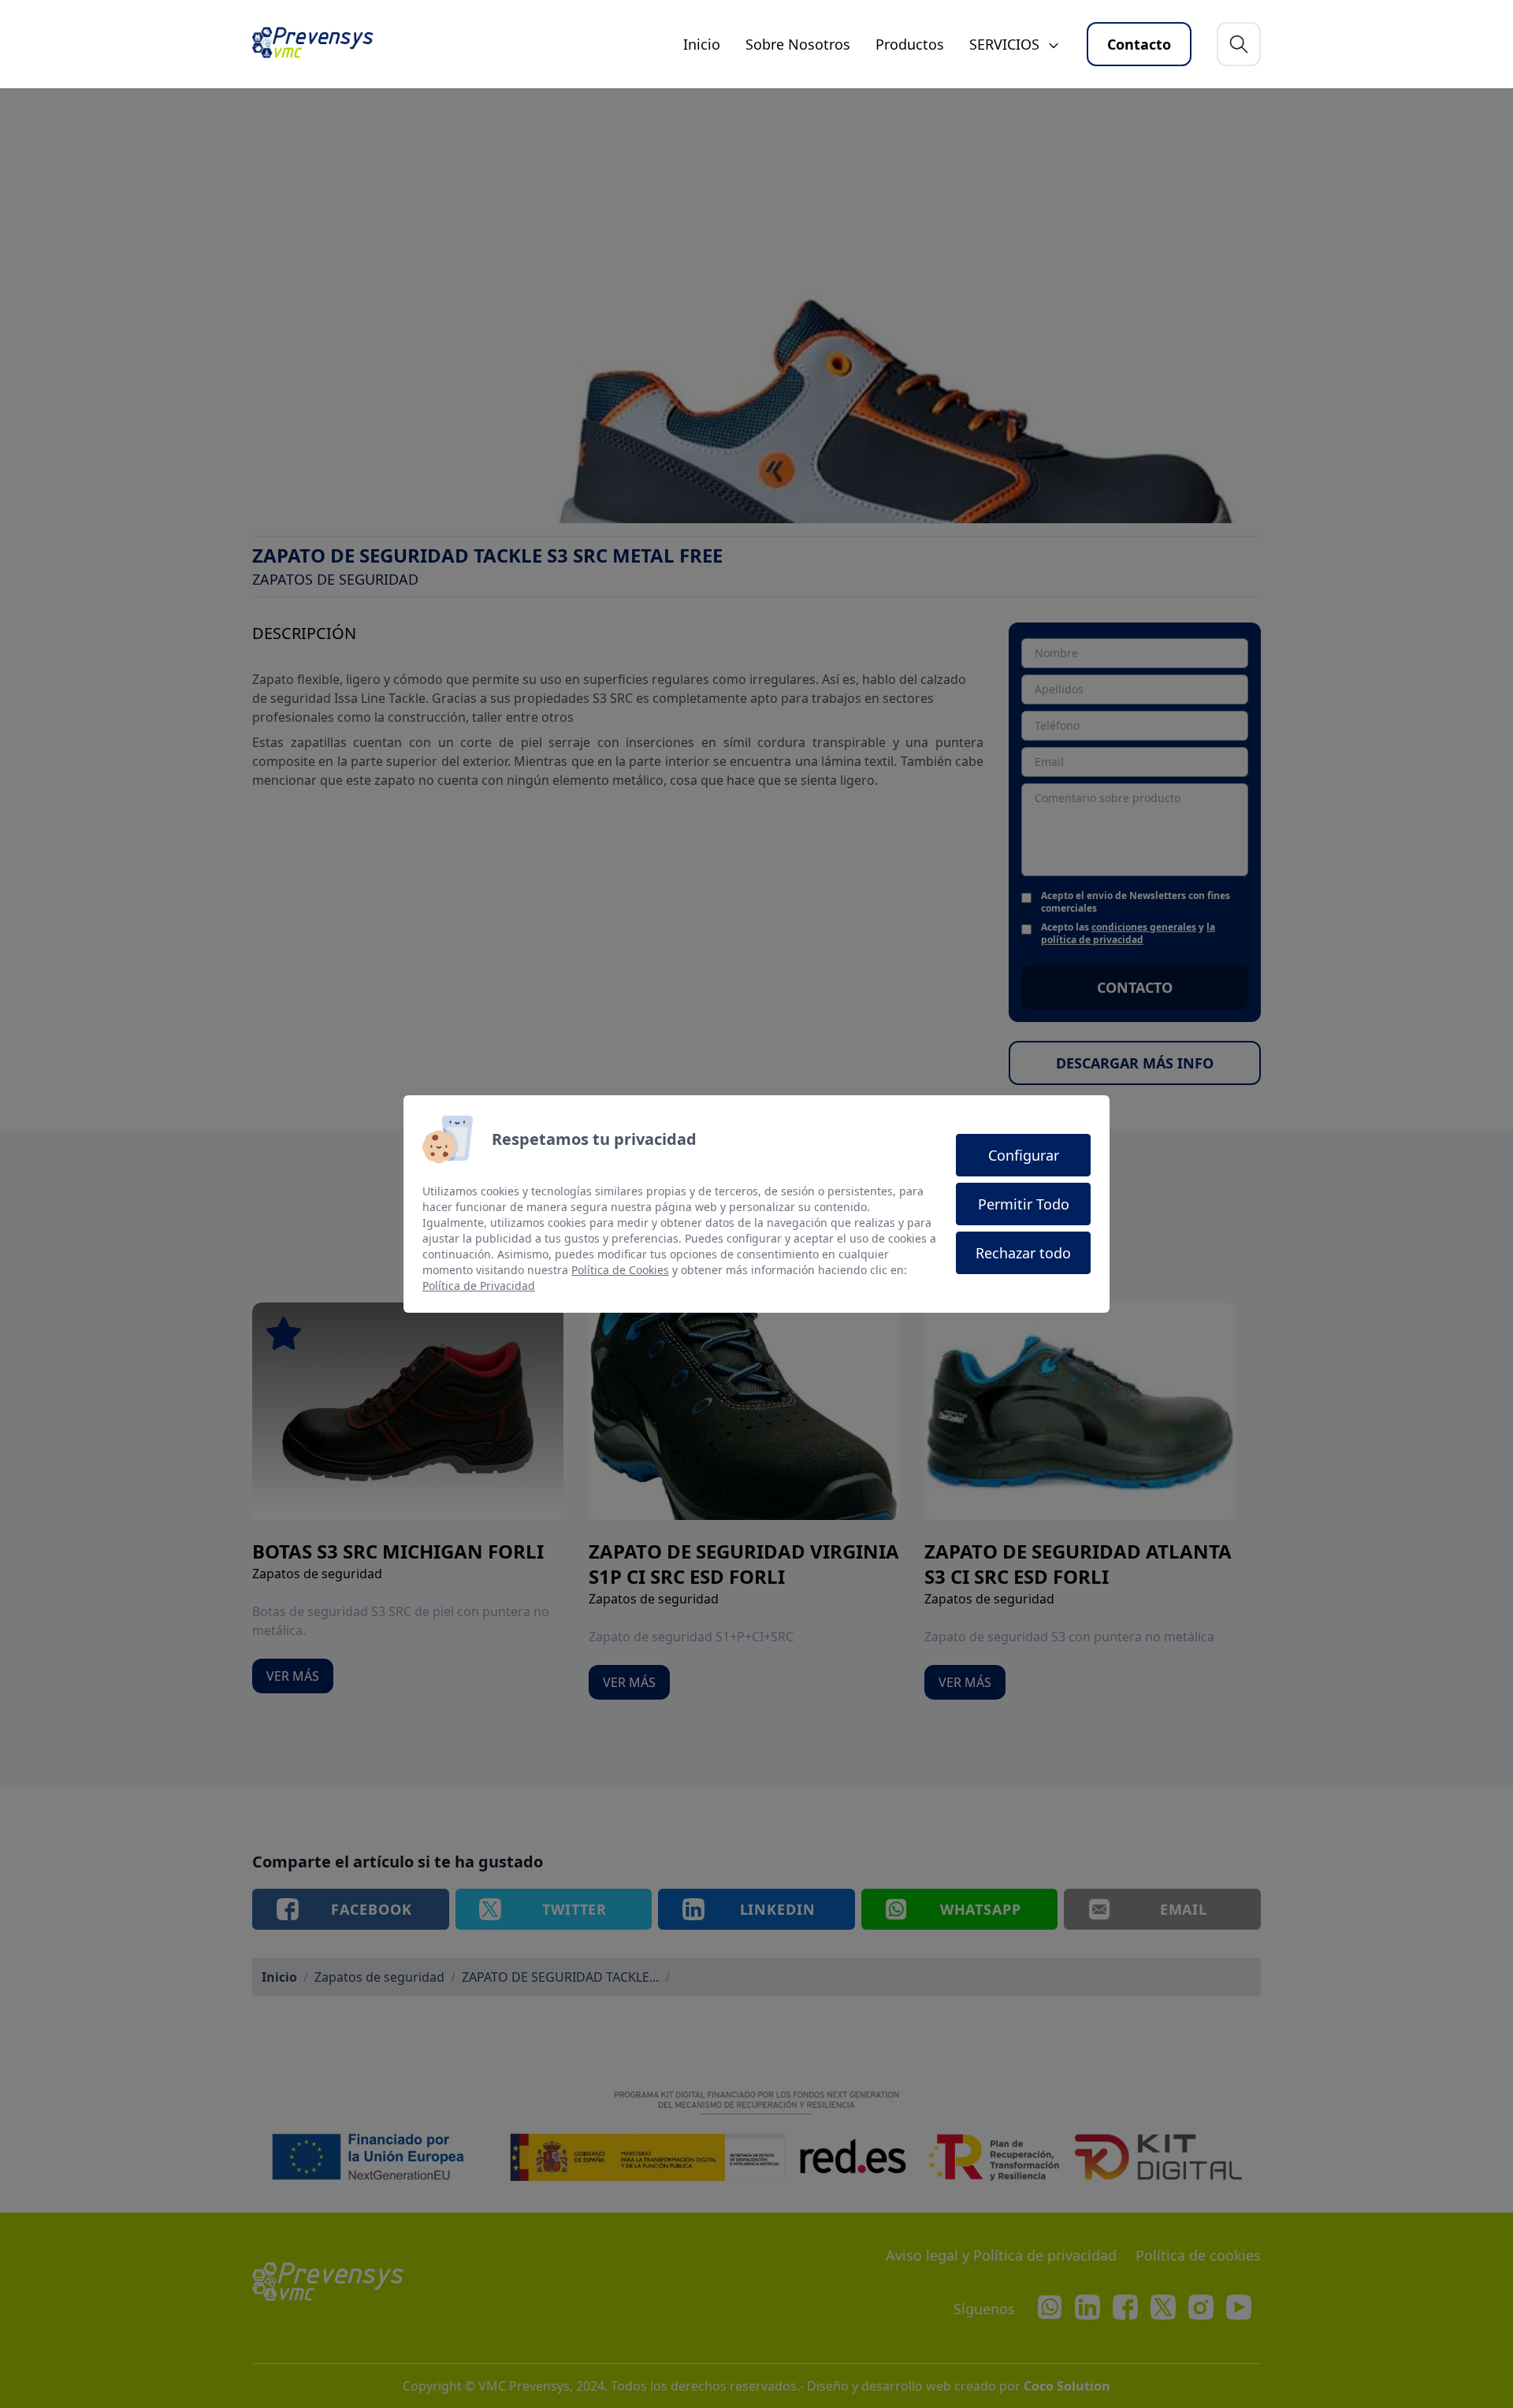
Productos (910, 44)
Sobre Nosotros (798, 44)
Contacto (1139, 44)
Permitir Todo (1024, 1204)
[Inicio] (320, 44)
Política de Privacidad (479, 1286)
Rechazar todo (1023, 1253)
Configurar (1024, 1155)
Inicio (702, 44)
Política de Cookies (620, 1270)
